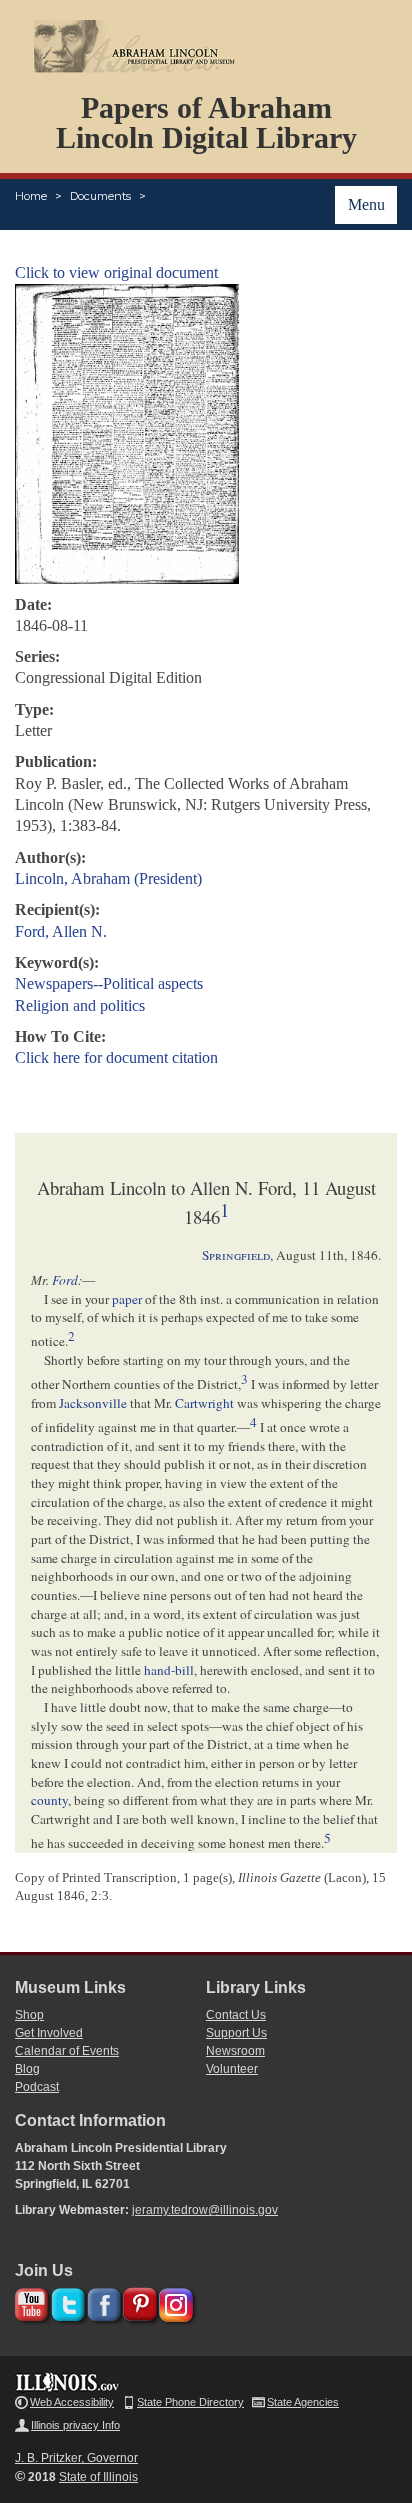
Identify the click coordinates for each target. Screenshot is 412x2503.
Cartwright (204, 1403)
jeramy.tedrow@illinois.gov (205, 2210)
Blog (27, 2069)
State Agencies (303, 2402)
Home (31, 196)
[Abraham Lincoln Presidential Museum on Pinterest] (137, 2301)
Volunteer (232, 2069)
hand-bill (169, 1670)
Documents (100, 196)
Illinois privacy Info (75, 2425)
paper (127, 1299)
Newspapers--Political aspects (109, 983)
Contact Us (236, 2015)
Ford (65, 1280)
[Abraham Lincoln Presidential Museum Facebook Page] (101, 2301)
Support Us (236, 2033)
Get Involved (49, 2033)
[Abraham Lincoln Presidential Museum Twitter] (65, 2301)
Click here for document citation (116, 1057)
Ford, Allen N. (61, 931)
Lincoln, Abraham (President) (108, 878)
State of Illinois (98, 2477)
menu (366, 204)
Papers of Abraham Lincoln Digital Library (206, 122)
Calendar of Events (67, 2051)
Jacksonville (93, 1403)
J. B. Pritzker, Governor (76, 2458)
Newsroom (235, 2051)
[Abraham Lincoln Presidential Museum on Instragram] (173, 2301)
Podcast (37, 2087)
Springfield (236, 1255)
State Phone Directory (190, 2402)
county (49, 1800)
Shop (29, 2015)
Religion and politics (80, 1005)
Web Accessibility (72, 2402)
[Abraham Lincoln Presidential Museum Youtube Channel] (29, 2301)
